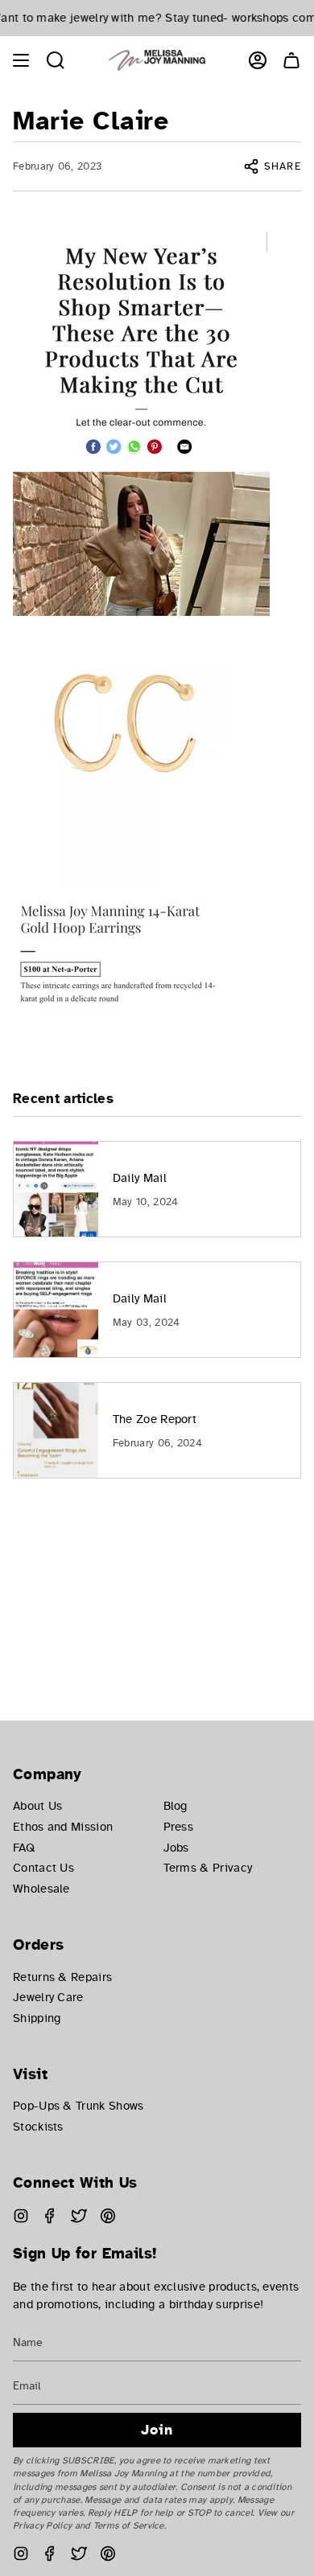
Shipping (37, 2018)
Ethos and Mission (63, 1827)
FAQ (24, 1848)
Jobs (176, 1848)
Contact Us (43, 1868)
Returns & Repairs (62, 1977)
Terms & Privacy (208, 1868)
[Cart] (291, 60)
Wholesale (41, 1889)
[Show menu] (21, 60)
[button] (56, 60)
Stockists (38, 2127)
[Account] (258, 60)
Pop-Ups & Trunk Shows (78, 2106)
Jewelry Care (48, 1997)
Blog (176, 1806)
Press (179, 1827)
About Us (37, 1806)
